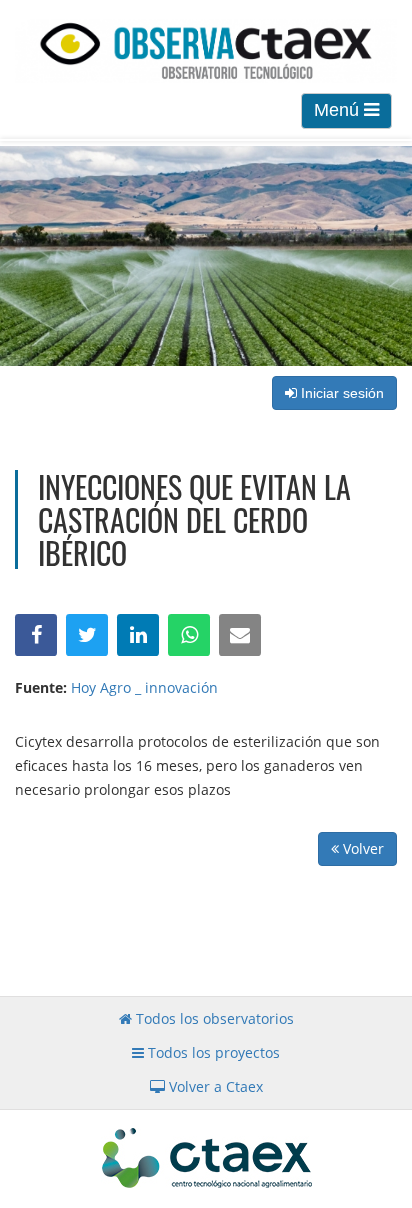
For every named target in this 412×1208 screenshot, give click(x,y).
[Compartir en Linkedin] (138, 635)
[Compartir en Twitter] (87, 635)
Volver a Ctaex (214, 1086)
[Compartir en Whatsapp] (189, 635)
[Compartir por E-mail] (240, 635)
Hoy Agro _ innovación (144, 687)
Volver (361, 848)
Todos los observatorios (213, 1018)
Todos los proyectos (212, 1052)
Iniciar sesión (340, 393)
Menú (339, 110)
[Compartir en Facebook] (36, 635)
